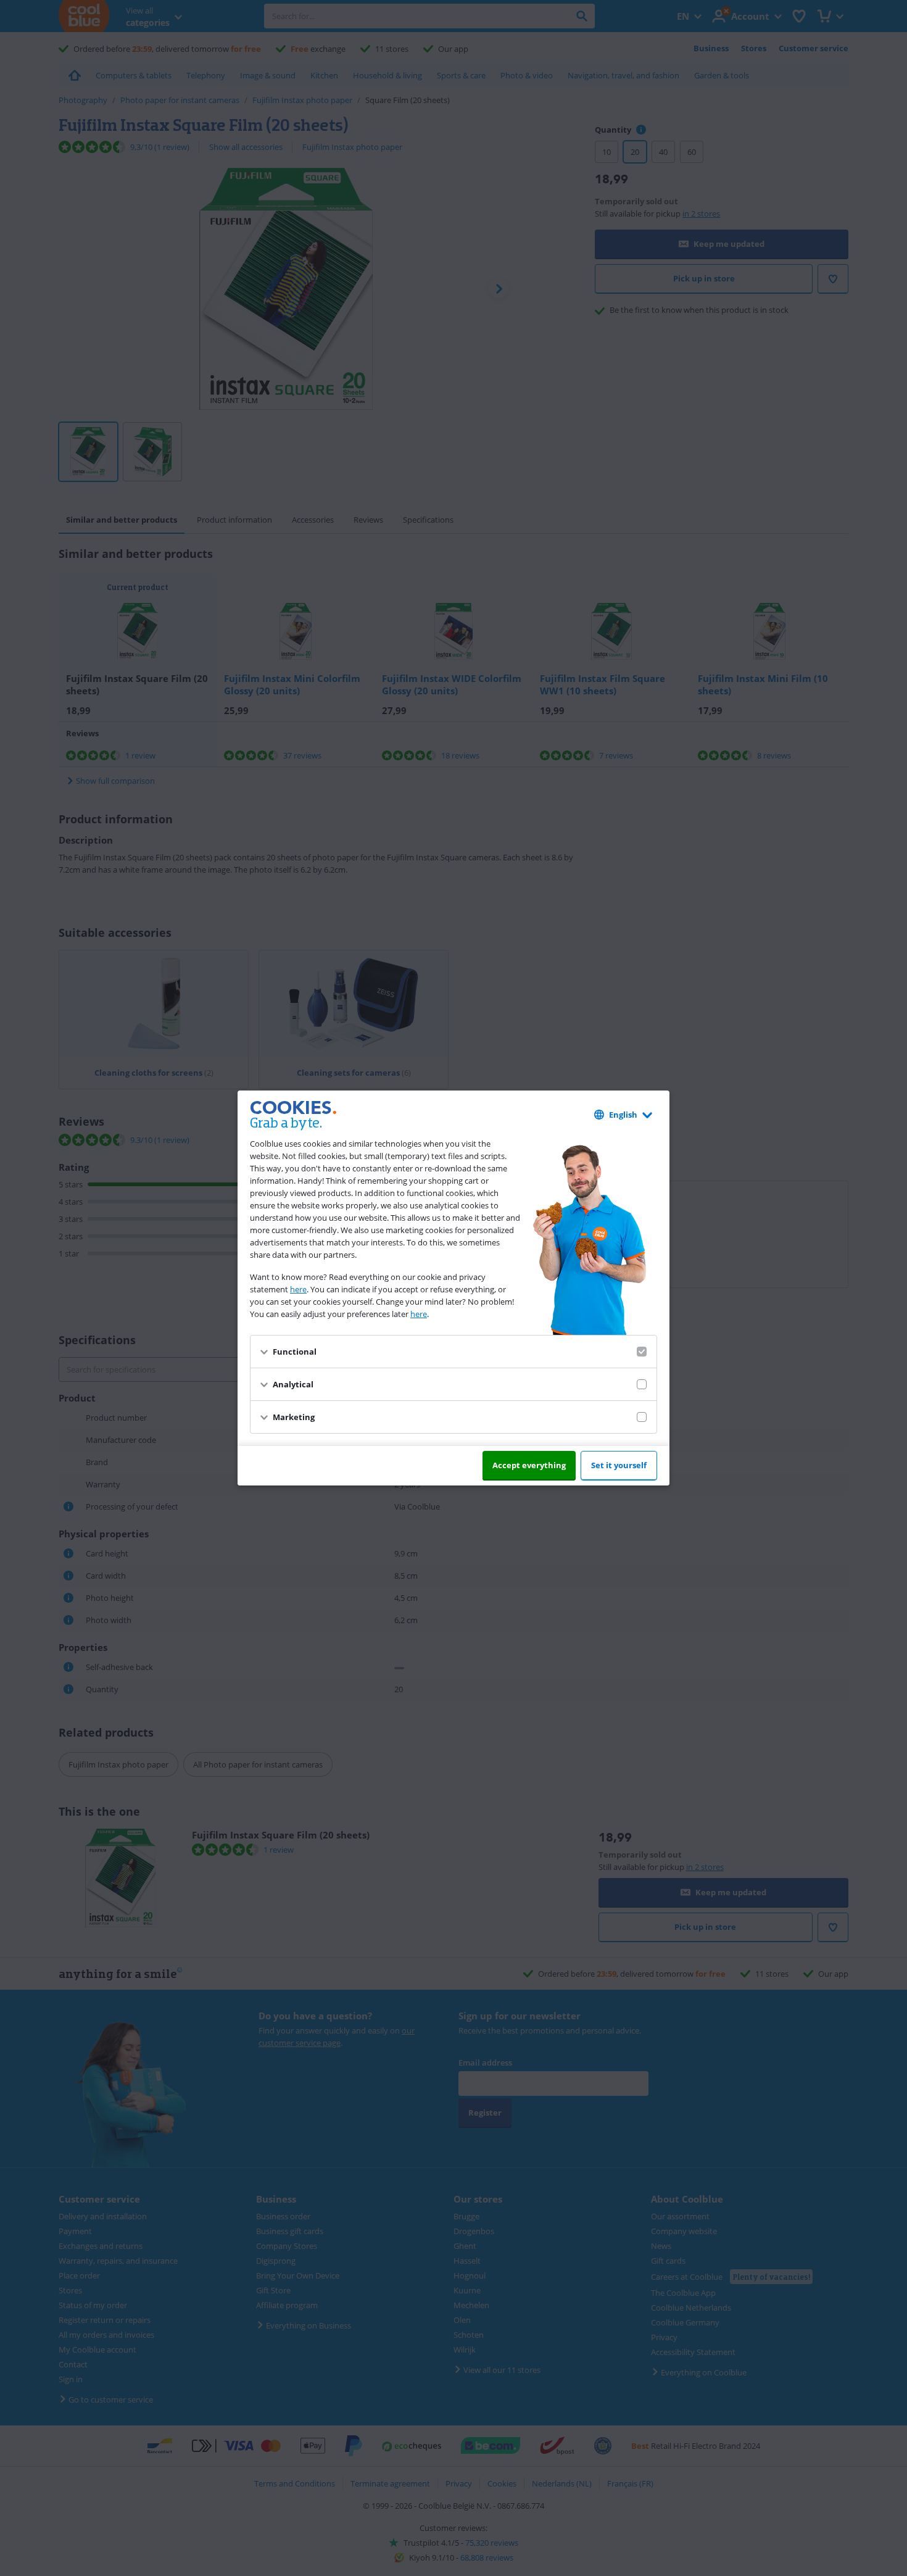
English (623, 1115)
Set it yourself (619, 1465)
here (298, 1289)
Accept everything (529, 1465)
